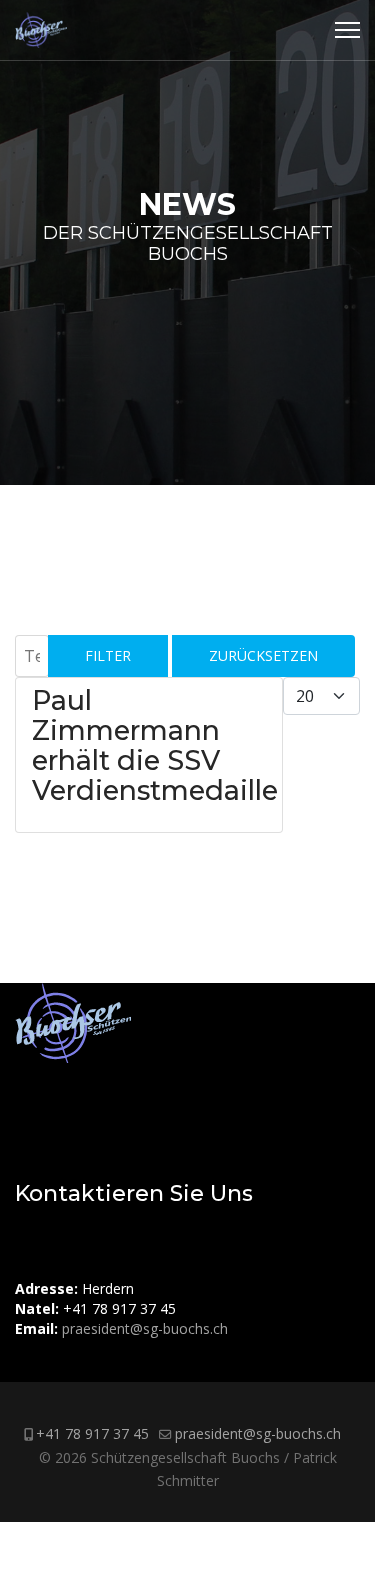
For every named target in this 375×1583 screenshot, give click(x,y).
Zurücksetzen (263, 655)
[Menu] (347, 30)
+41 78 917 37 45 (92, 1433)
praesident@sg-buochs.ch (145, 1328)
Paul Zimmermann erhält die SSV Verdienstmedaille (155, 745)
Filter (108, 655)
